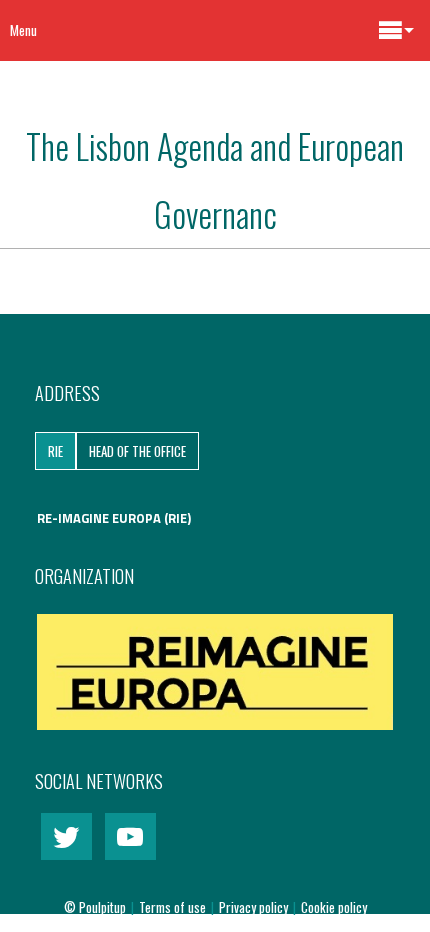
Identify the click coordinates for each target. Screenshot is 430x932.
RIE (55, 451)
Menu (23, 30)
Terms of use (174, 907)
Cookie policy (334, 907)
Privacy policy (255, 907)
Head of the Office (137, 451)
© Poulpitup (95, 907)
